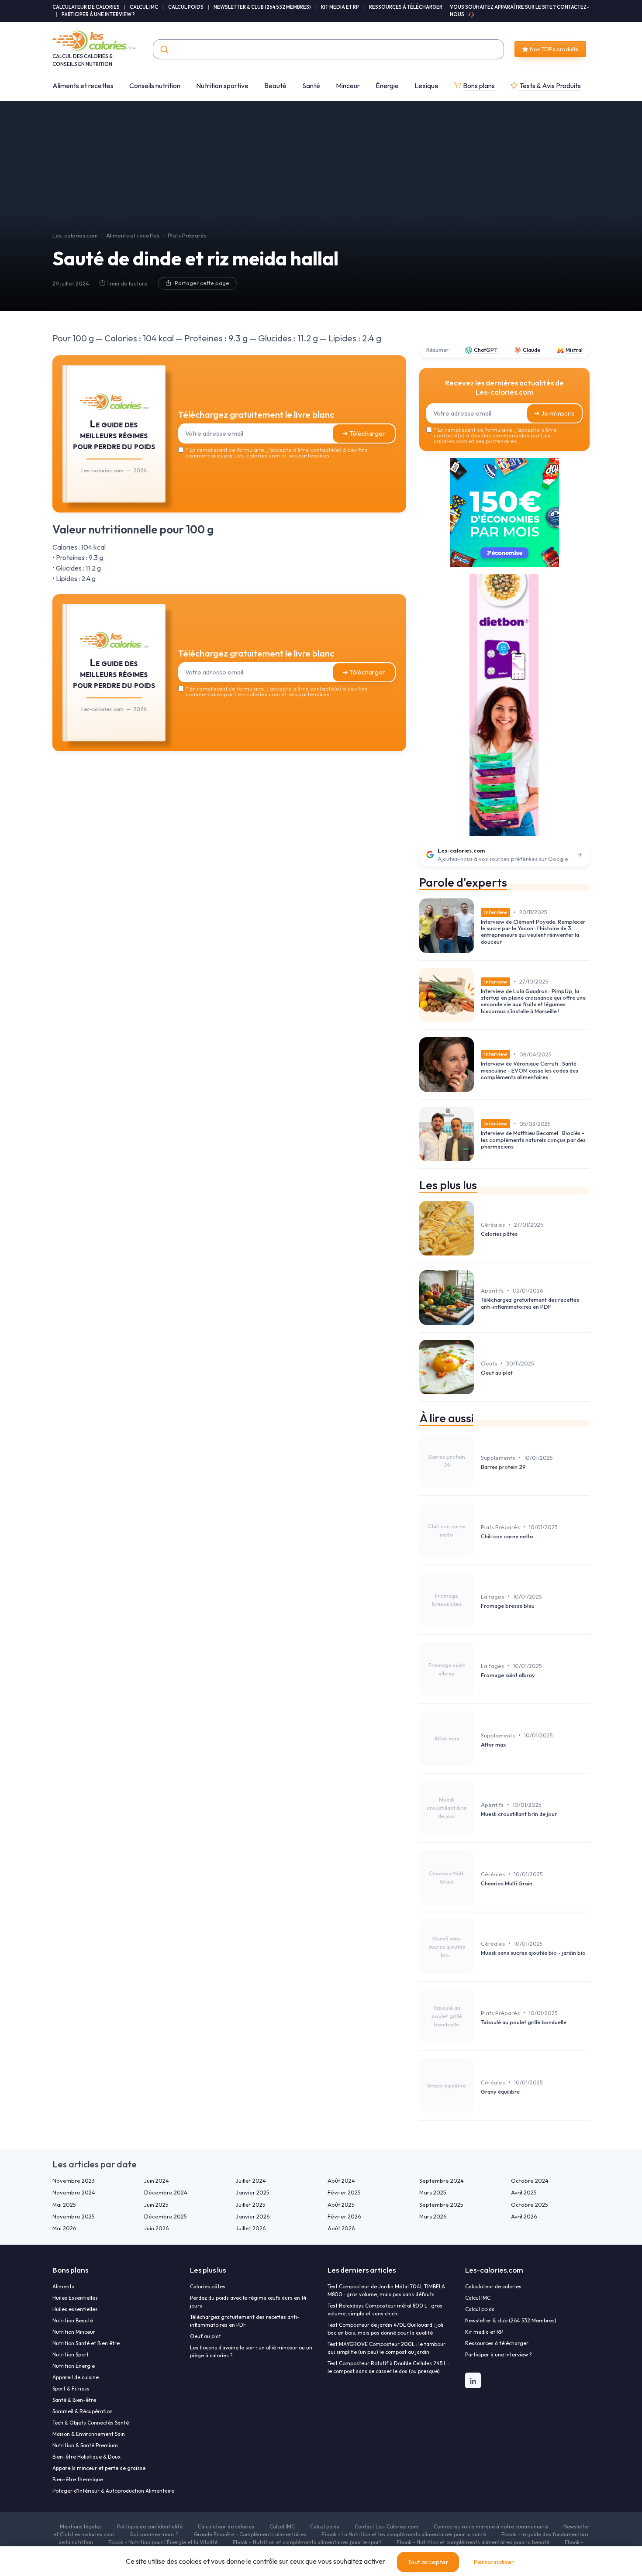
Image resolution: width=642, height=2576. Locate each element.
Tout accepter (428, 2562)
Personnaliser (494, 2562)
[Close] (479, 1223)
